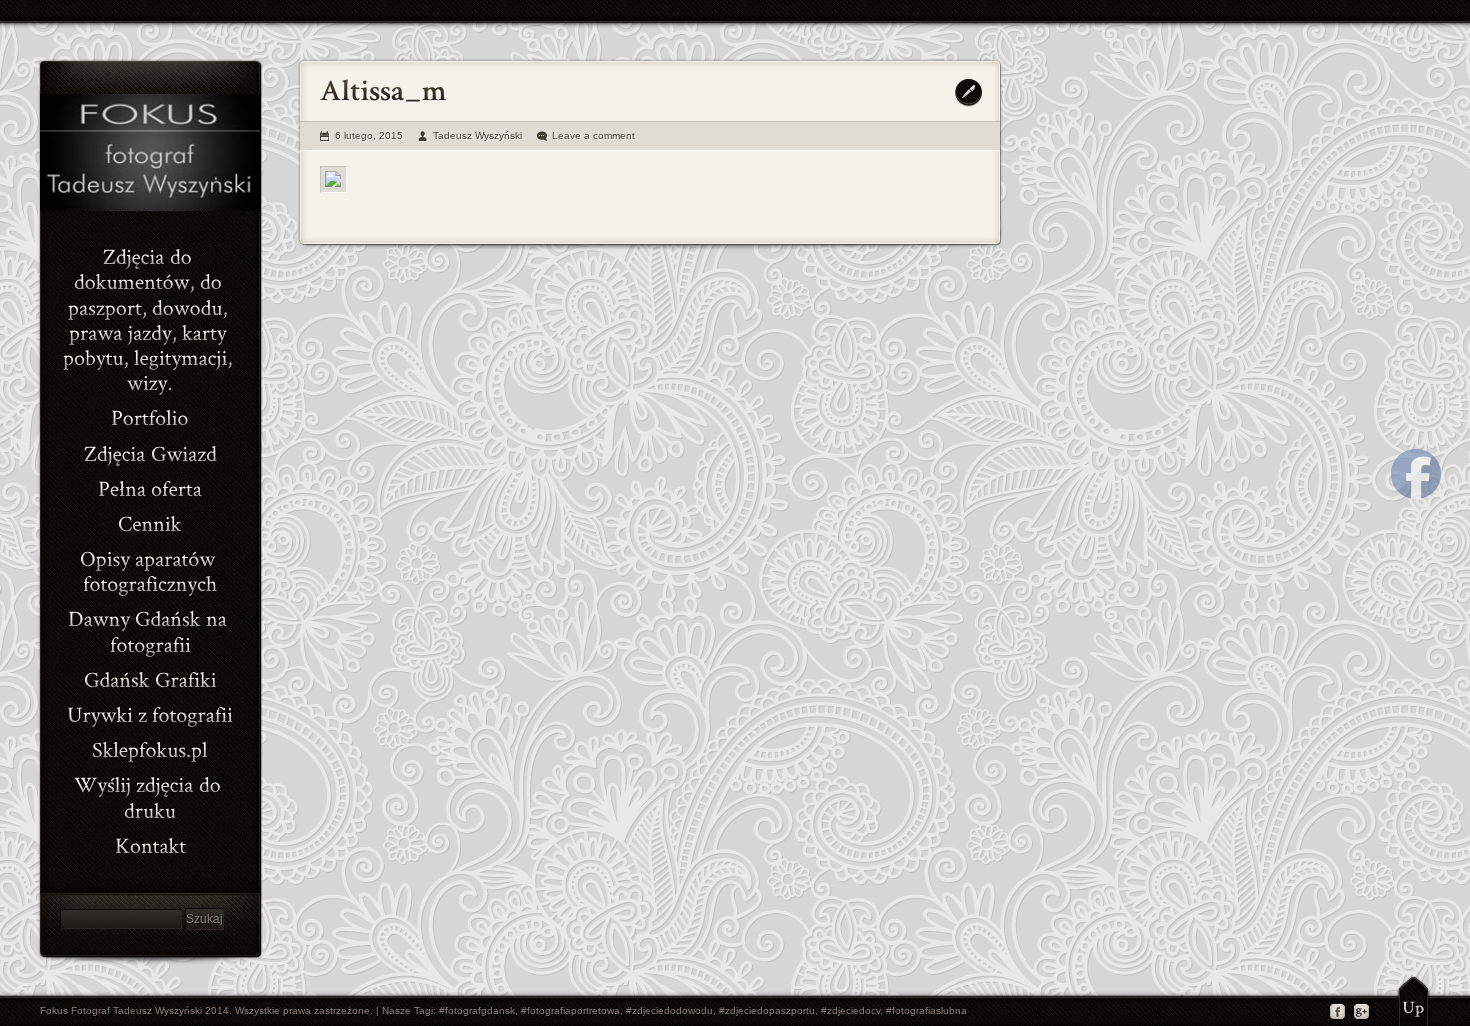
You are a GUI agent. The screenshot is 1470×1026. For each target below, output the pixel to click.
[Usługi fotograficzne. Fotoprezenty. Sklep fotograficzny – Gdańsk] (150, 486)
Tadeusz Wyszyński (477, 135)
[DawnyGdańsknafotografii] (150, 629)
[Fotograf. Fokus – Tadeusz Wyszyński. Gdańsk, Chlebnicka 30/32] (150, 843)
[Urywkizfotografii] (150, 712)
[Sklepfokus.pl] (150, 747)
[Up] (1413, 1001)
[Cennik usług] (150, 521)
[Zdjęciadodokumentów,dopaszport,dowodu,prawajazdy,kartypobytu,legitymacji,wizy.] (150, 317)
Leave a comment (593, 135)
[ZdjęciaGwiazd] (150, 450)
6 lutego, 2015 (369, 135)
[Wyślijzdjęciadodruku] (150, 795)
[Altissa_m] (333, 179)
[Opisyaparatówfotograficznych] (150, 569)
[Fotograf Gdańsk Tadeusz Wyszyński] (150, 207)
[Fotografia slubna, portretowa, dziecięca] (150, 415)
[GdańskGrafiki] (150, 677)
